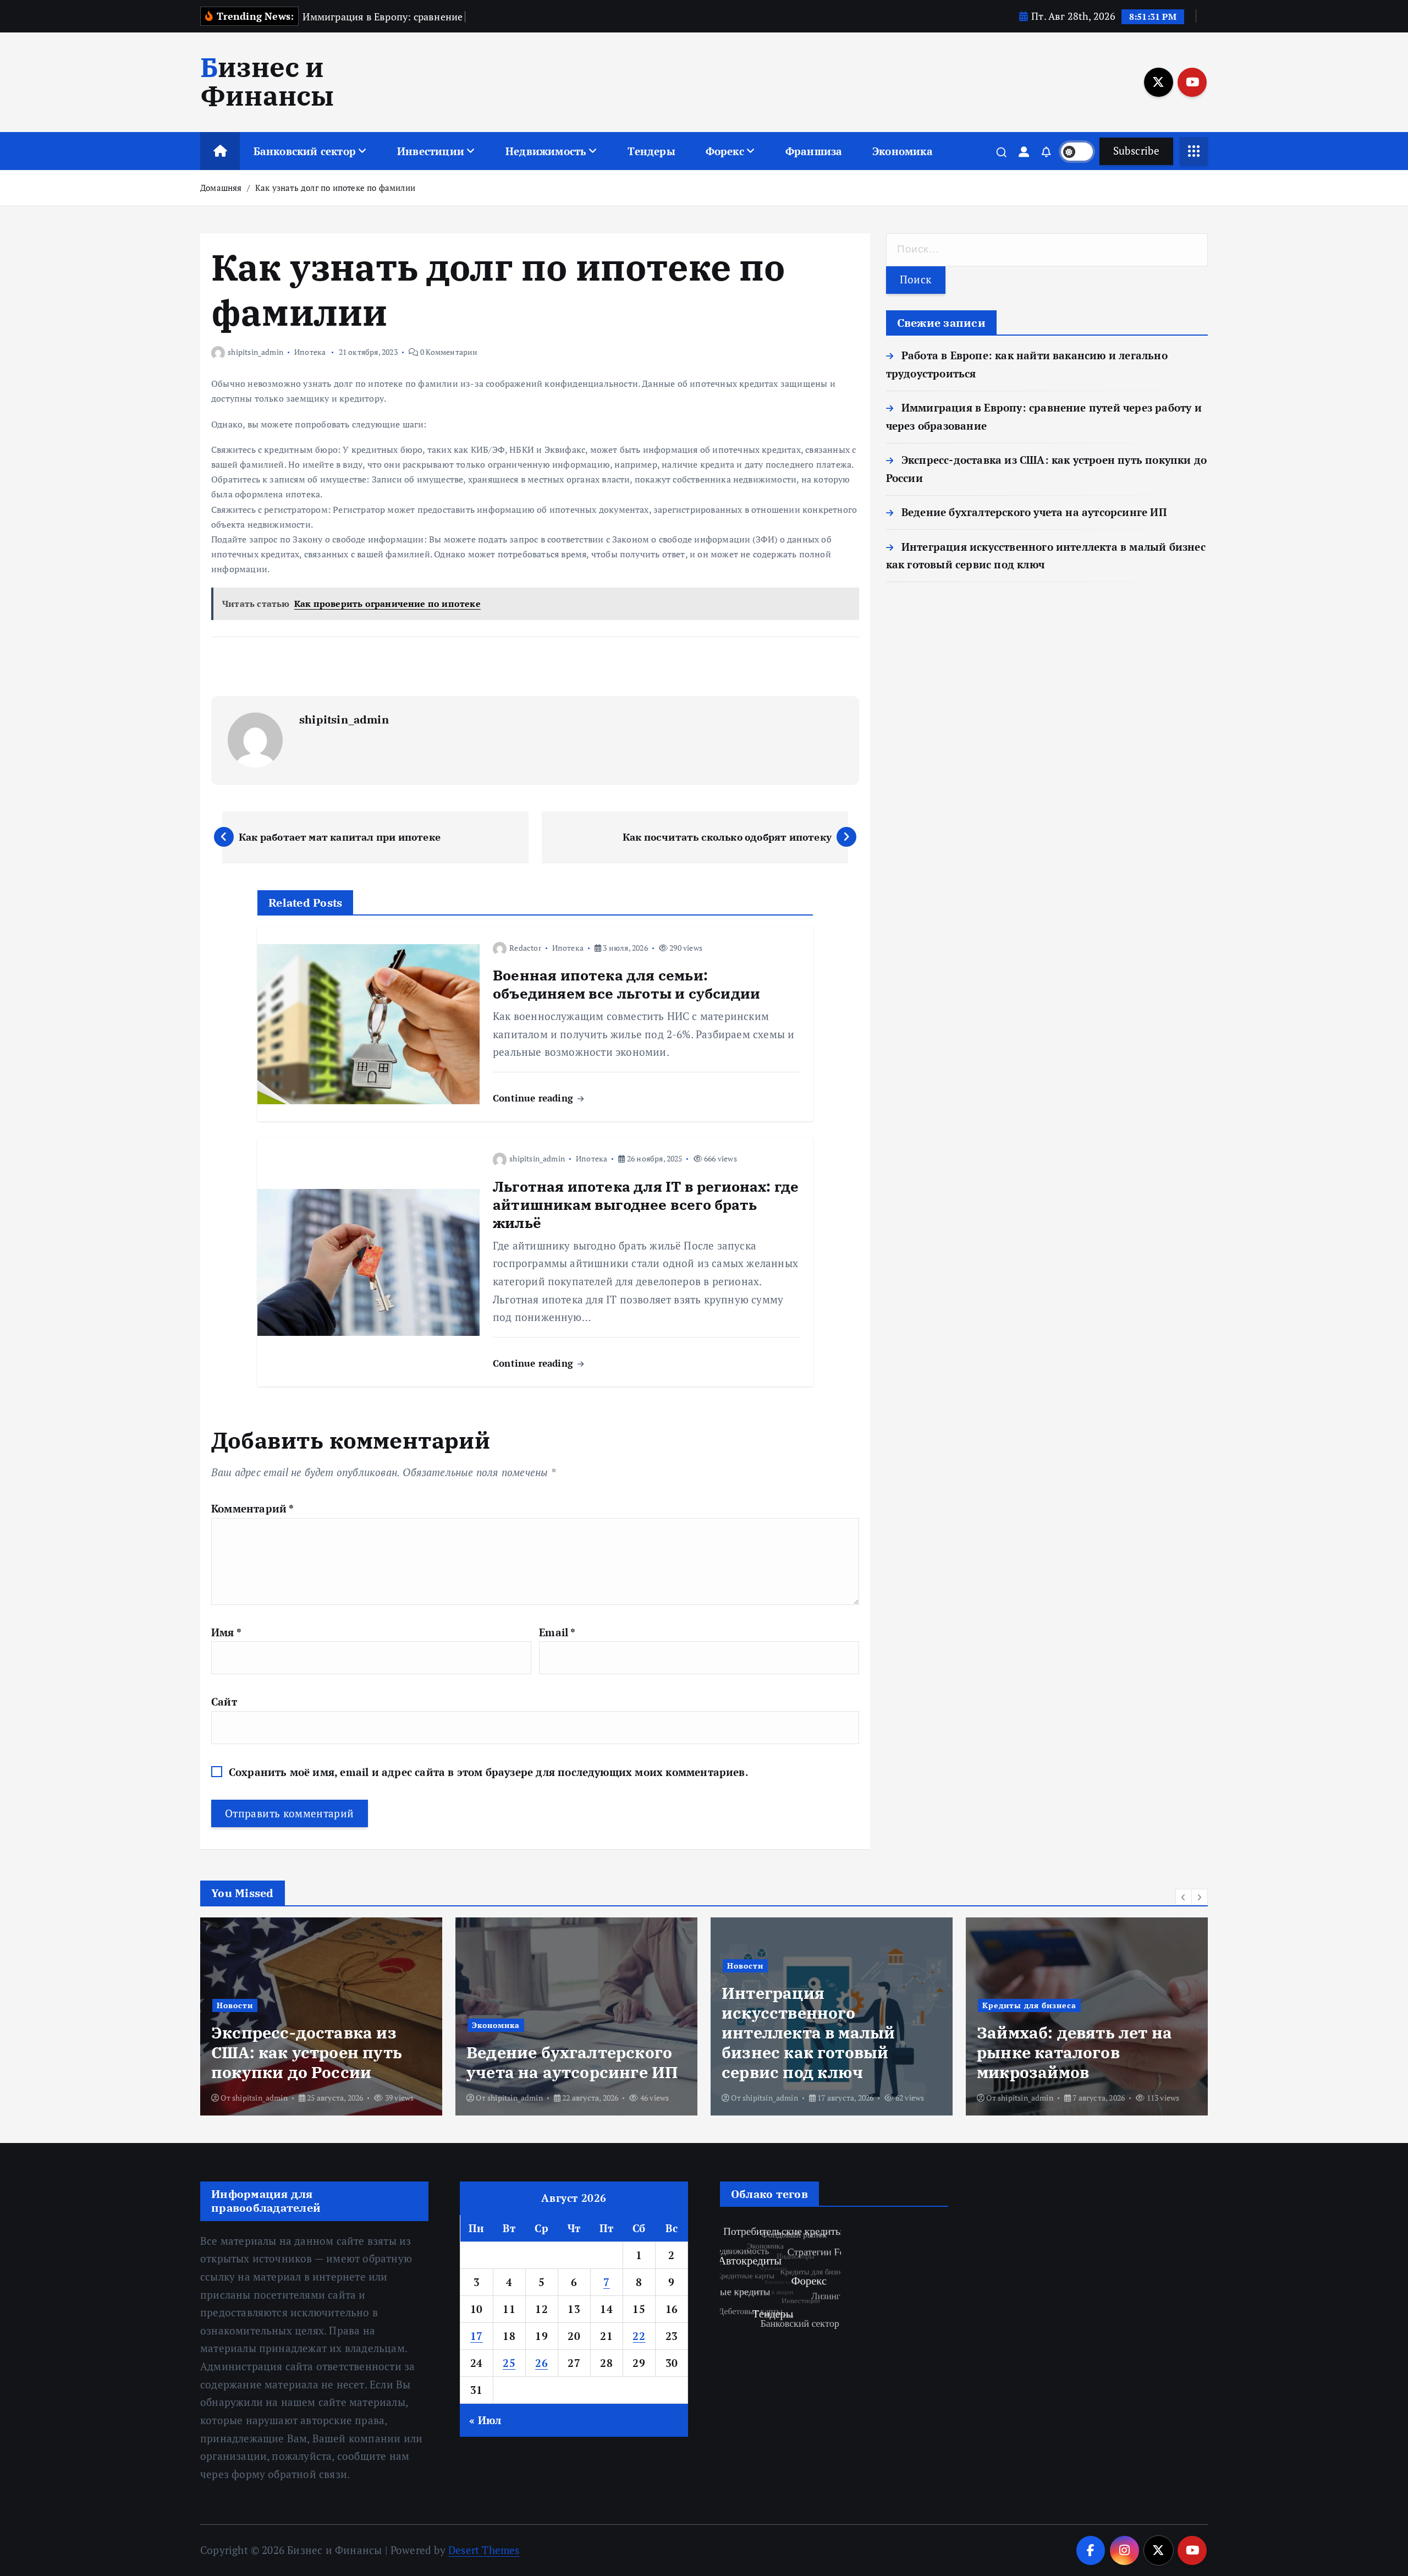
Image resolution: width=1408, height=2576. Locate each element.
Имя (226, 1632)
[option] (321, 2016)
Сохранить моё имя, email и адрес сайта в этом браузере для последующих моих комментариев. (489, 1772)
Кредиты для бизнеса (774, 2005)
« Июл (485, 2420)
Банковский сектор (305, 151)
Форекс (725, 151)
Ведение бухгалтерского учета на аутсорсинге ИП (1034, 512)
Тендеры (651, 151)
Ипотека (310, 352)
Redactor (525, 948)
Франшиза (814, 151)
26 (541, 2363)
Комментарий (253, 1508)
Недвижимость (546, 151)
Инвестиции (431, 151)
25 (509, 2363)
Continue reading (534, 1098)
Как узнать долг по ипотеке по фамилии (335, 188)
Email (557, 1632)
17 (477, 2336)
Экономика (903, 151)
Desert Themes (484, 2550)
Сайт (224, 1701)
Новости (490, 1966)
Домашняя (221, 188)
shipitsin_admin (255, 352)
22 (639, 2336)
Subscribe (1136, 150)
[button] (1184, 1897)
